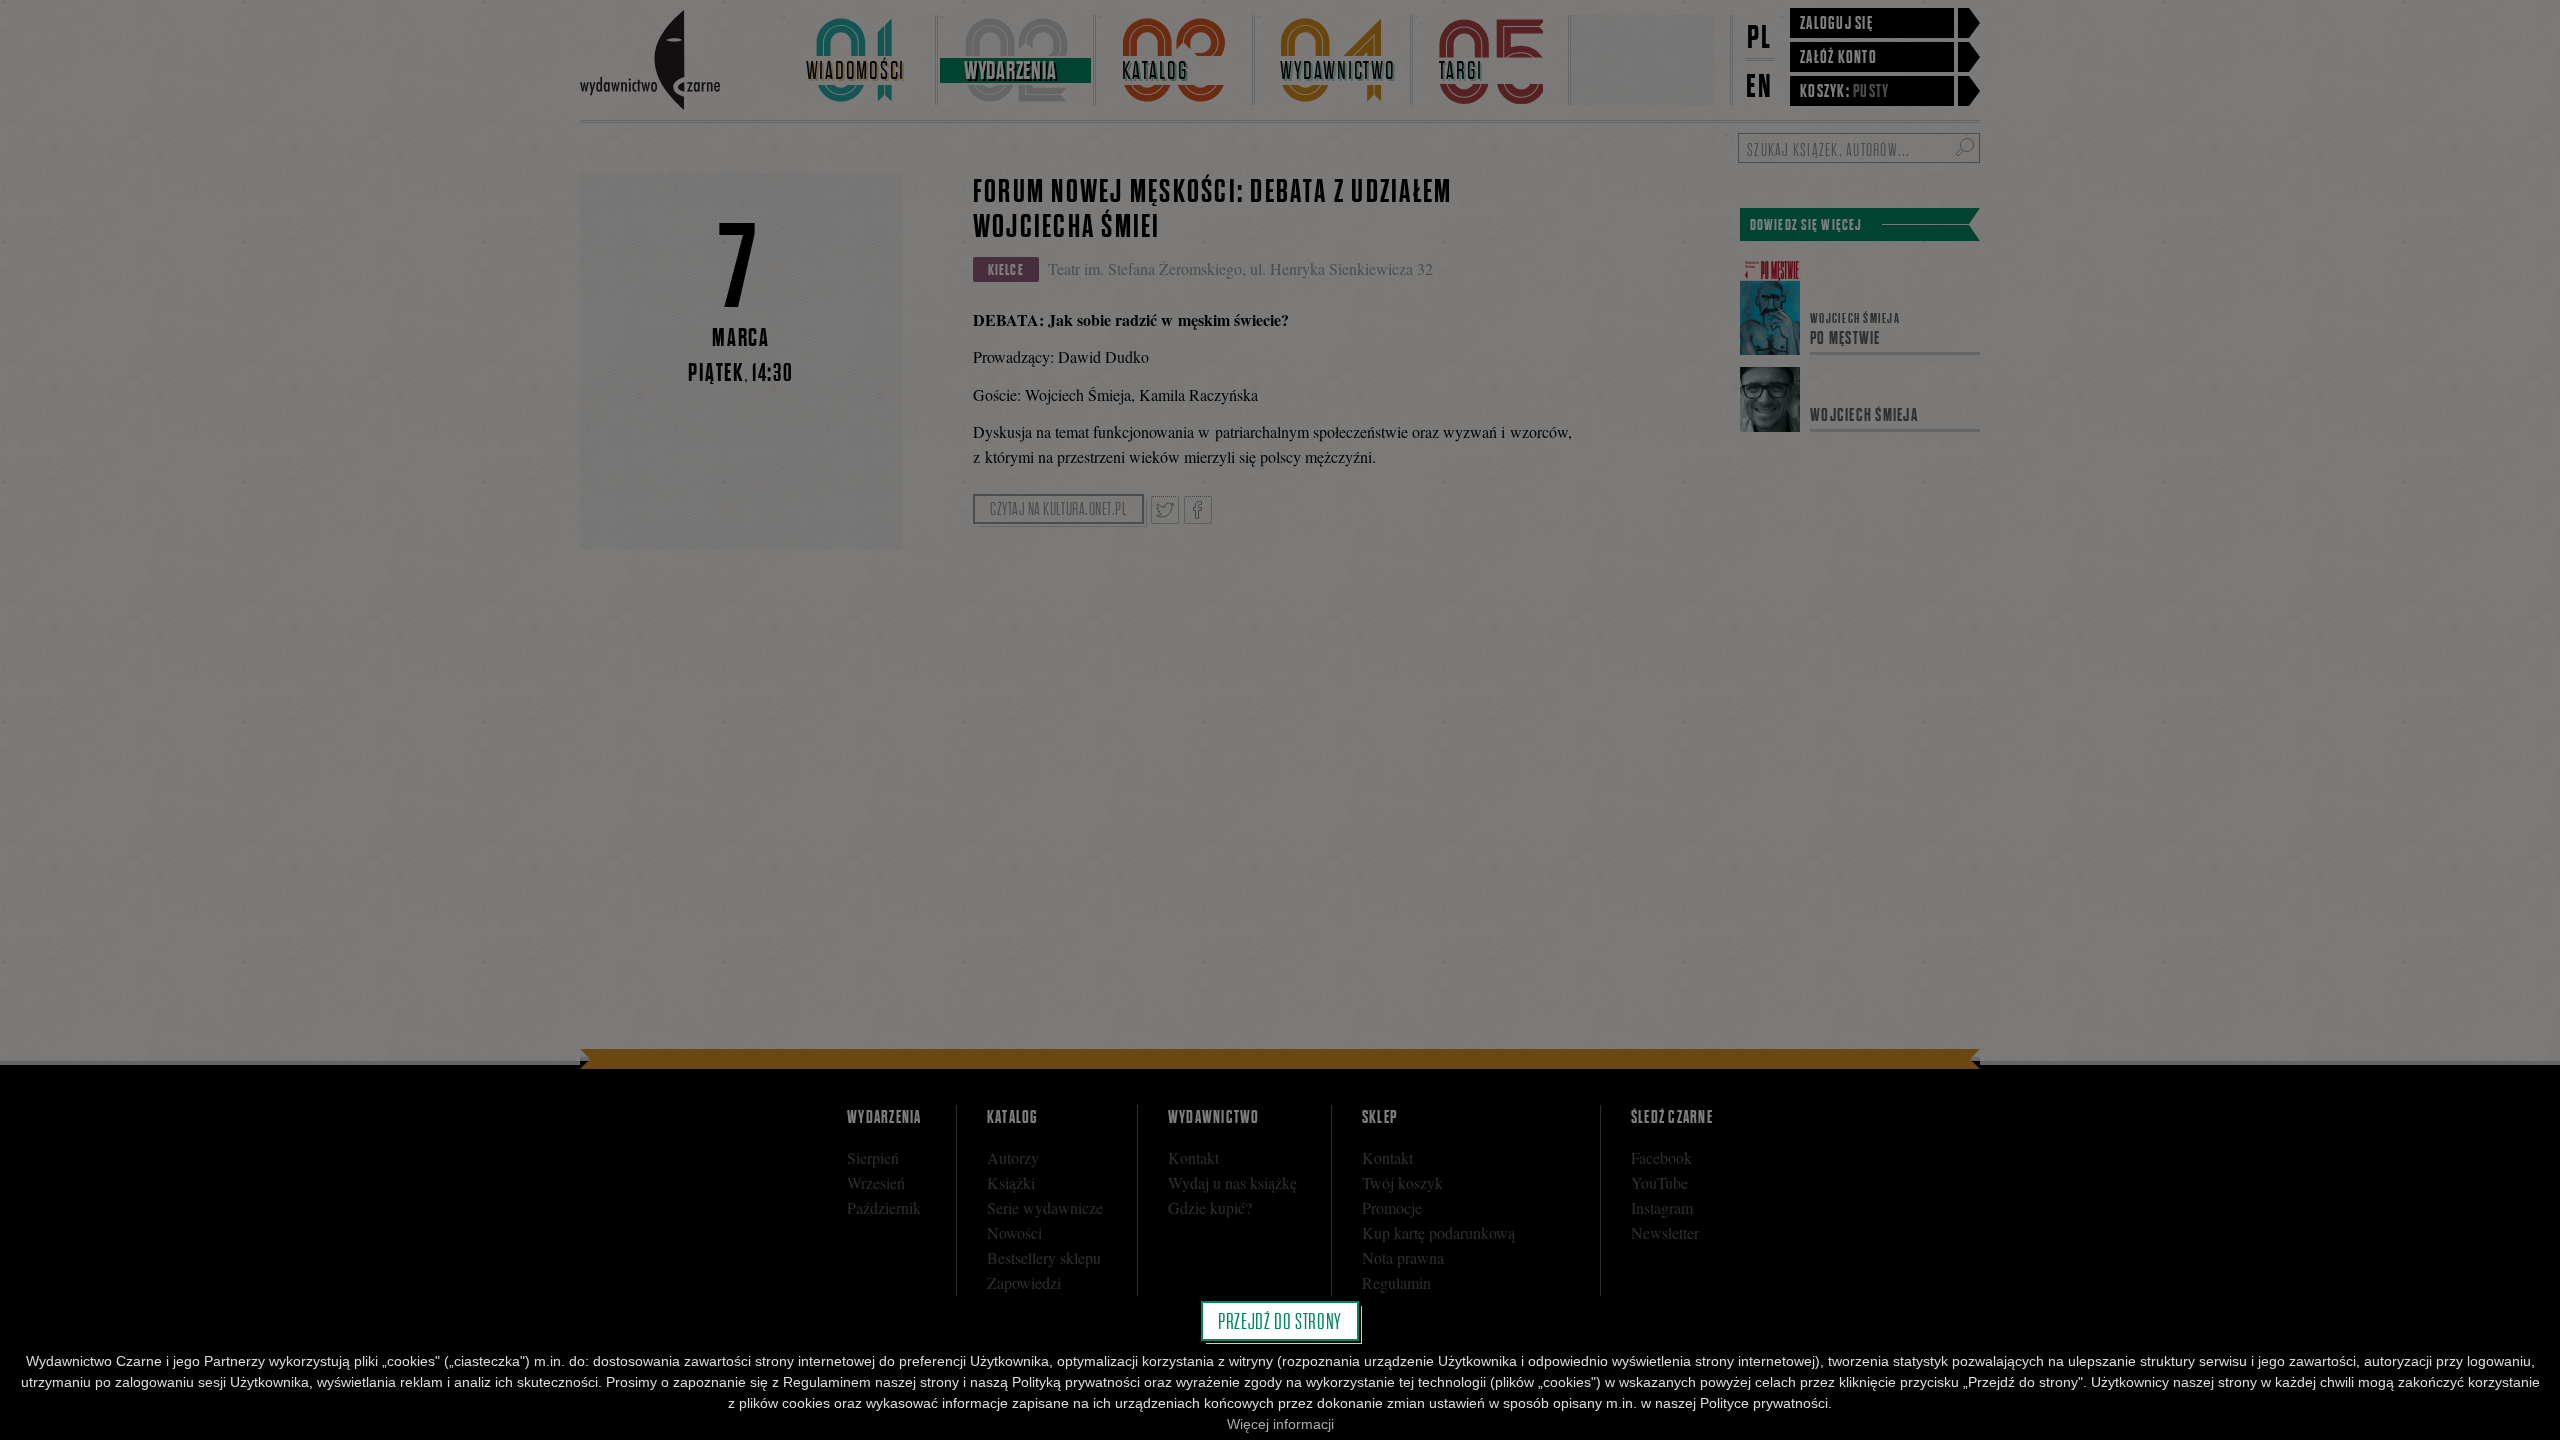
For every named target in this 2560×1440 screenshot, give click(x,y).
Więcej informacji (1280, 1424)
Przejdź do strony (1280, 1321)
